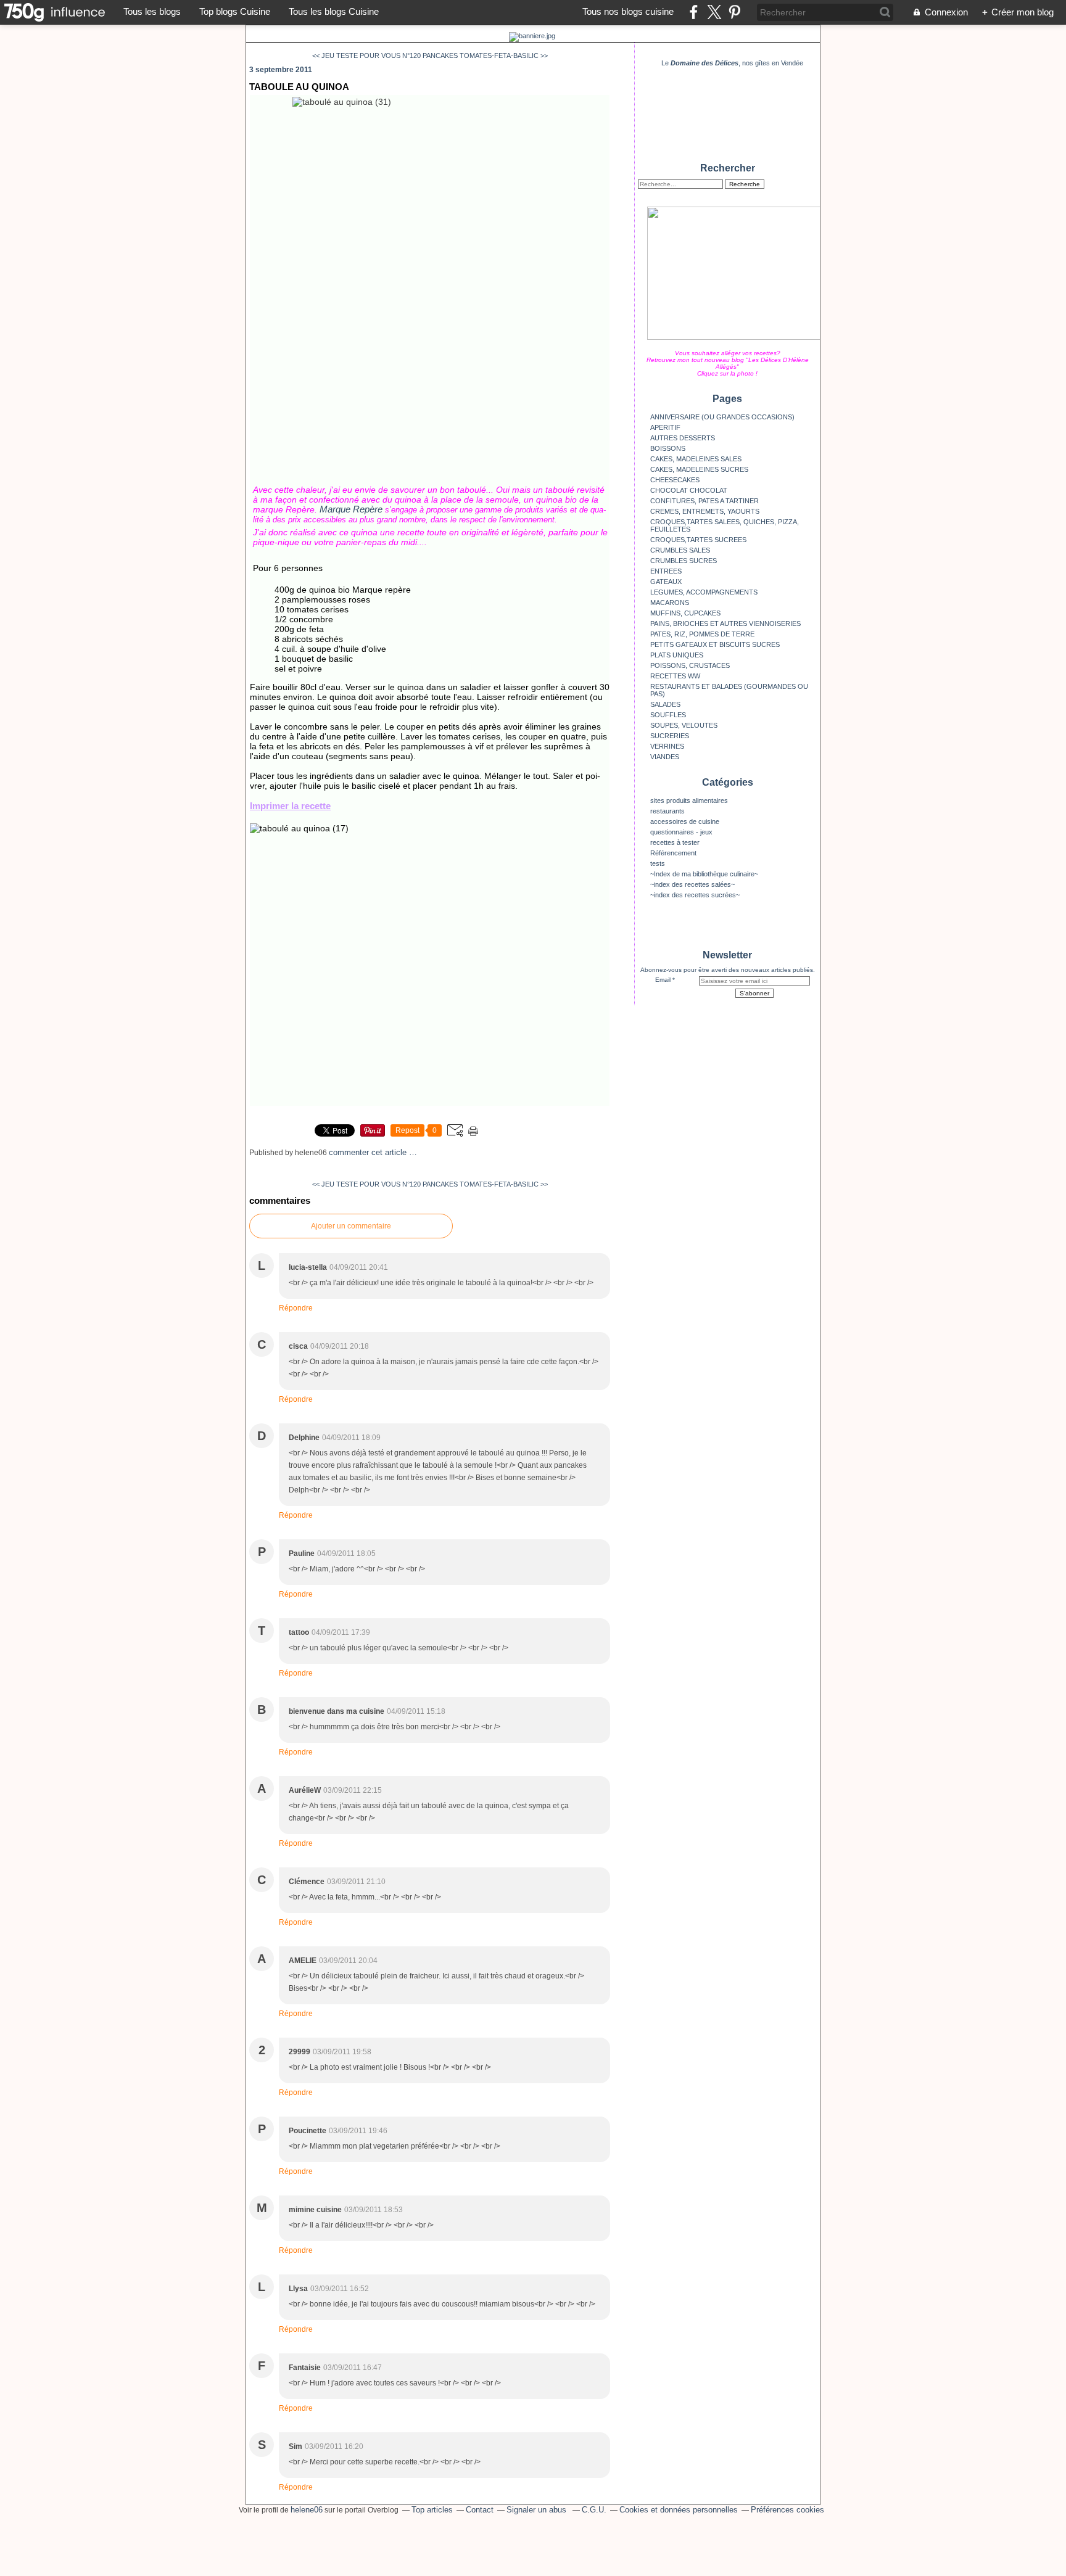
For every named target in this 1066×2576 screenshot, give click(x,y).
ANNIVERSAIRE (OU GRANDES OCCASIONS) (722, 417)
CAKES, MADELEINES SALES (696, 459)
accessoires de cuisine (685, 821)
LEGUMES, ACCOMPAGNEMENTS (704, 592)
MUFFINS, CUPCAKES (685, 613)
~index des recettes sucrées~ (695, 895)
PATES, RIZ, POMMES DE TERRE (702, 634)
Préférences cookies (787, 2510)
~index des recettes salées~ (692, 884)
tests (658, 863)
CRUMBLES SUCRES (684, 561)
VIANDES (665, 757)
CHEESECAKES (675, 480)
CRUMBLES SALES (680, 550)
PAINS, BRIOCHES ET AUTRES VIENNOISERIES (725, 623)
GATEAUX (666, 582)
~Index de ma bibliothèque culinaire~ (704, 874)
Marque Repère (351, 509)
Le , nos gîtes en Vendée (732, 63)
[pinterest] (734, 12)
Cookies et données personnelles (679, 2510)
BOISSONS (668, 448)
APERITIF (665, 427)
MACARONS (670, 603)
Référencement (673, 853)
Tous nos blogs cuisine (628, 11)
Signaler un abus (538, 2510)
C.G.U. (594, 2510)
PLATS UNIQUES (677, 655)
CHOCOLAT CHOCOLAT (689, 490)
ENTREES (666, 571)
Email (663, 980)
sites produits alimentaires (689, 800)
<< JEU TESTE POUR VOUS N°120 (366, 56)
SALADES (665, 704)
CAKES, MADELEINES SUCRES (699, 469)
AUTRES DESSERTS (683, 438)
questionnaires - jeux (681, 832)
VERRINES (667, 746)
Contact (480, 2510)
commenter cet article (369, 1152)
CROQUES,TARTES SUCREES (698, 540)
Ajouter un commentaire (351, 1226)
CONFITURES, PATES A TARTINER (704, 501)
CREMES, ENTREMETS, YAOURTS (705, 511)
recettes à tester (675, 842)
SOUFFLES (668, 715)
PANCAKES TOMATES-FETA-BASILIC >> (485, 56)
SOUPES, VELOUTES (684, 725)
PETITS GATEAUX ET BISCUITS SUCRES (715, 644)
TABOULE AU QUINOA (299, 87)
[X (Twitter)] (714, 12)
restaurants (667, 811)
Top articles (432, 2510)
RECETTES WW (675, 676)
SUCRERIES (670, 736)
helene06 (307, 2510)
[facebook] (694, 12)
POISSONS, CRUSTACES (690, 665)
